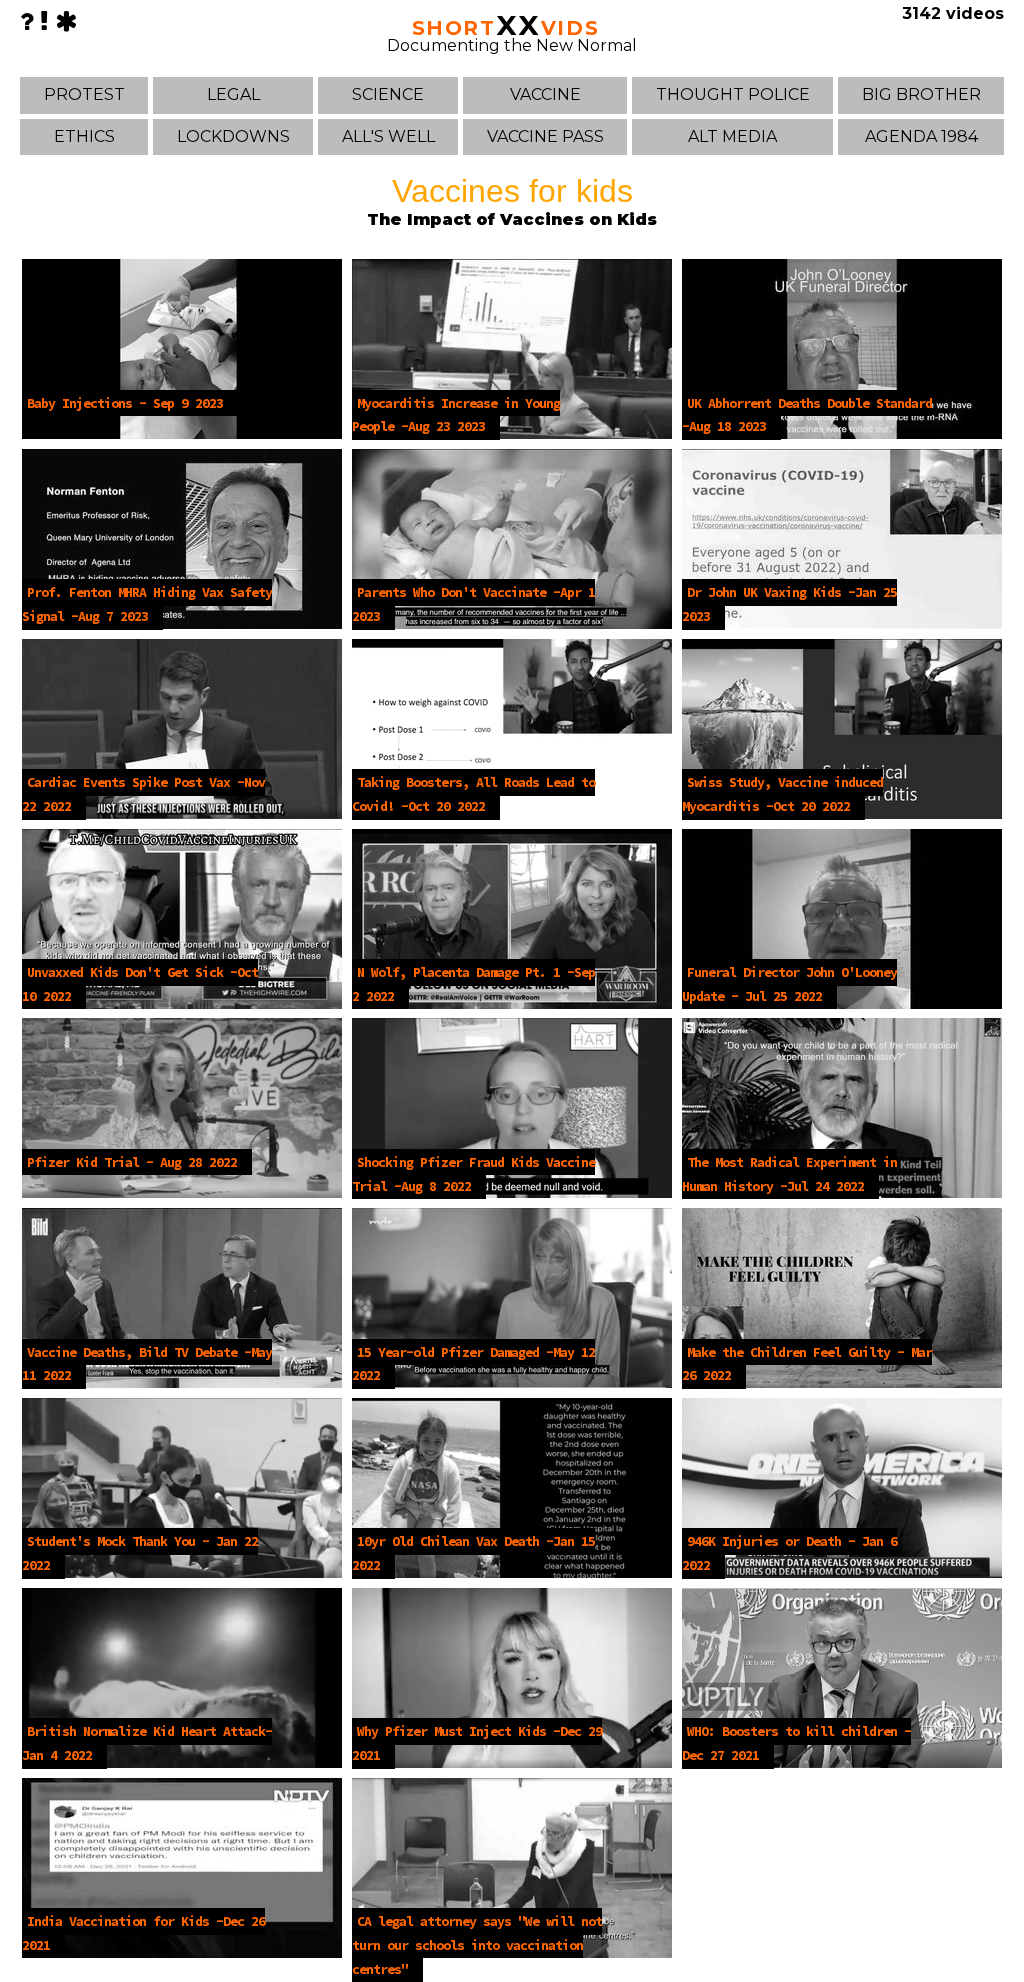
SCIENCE (388, 94)
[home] (66, 21)
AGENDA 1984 (921, 136)
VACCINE (545, 94)
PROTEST (84, 94)
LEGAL (233, 94)
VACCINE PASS (545, 136)
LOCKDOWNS (233, 136)
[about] (27, 21)
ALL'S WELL (388, 136)
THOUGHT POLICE (733, 94)
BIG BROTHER (921, 94)
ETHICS (84, 136)
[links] (44, 21)
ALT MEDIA (732, 136)
